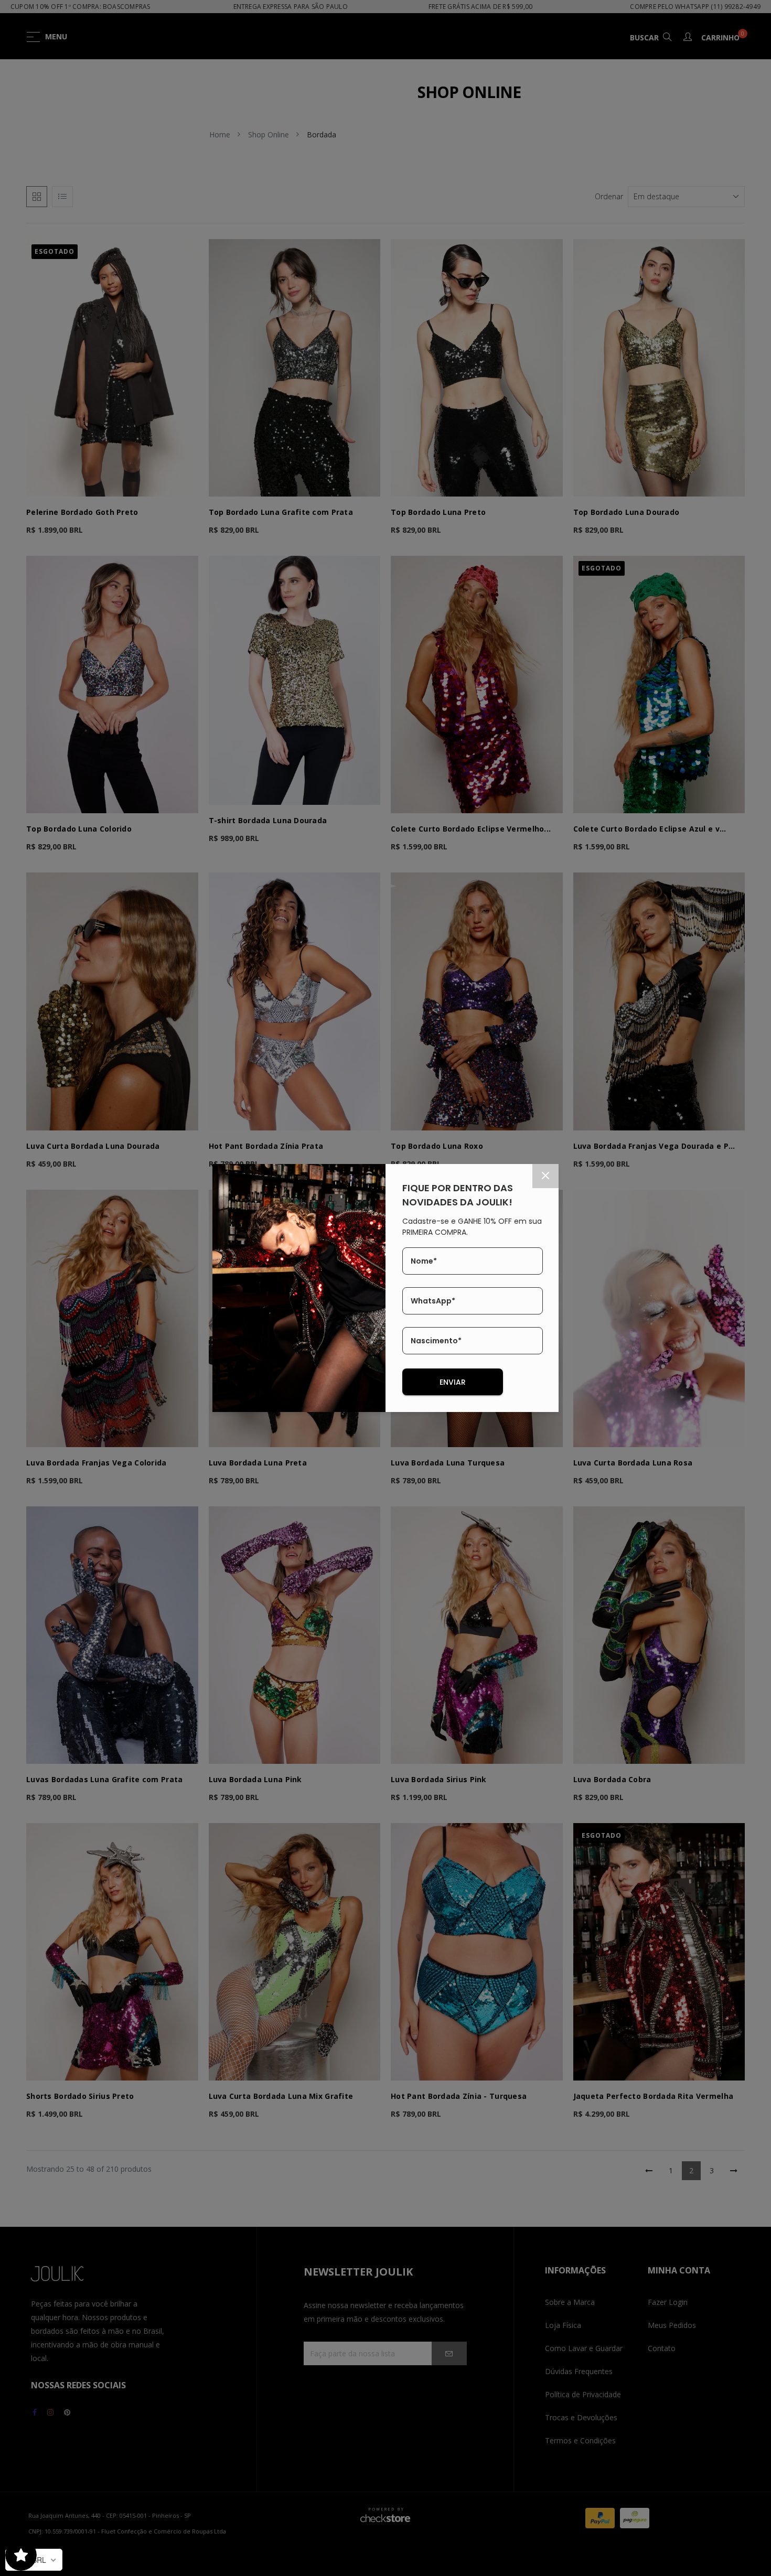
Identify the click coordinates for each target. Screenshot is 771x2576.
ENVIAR (453, 1382)
